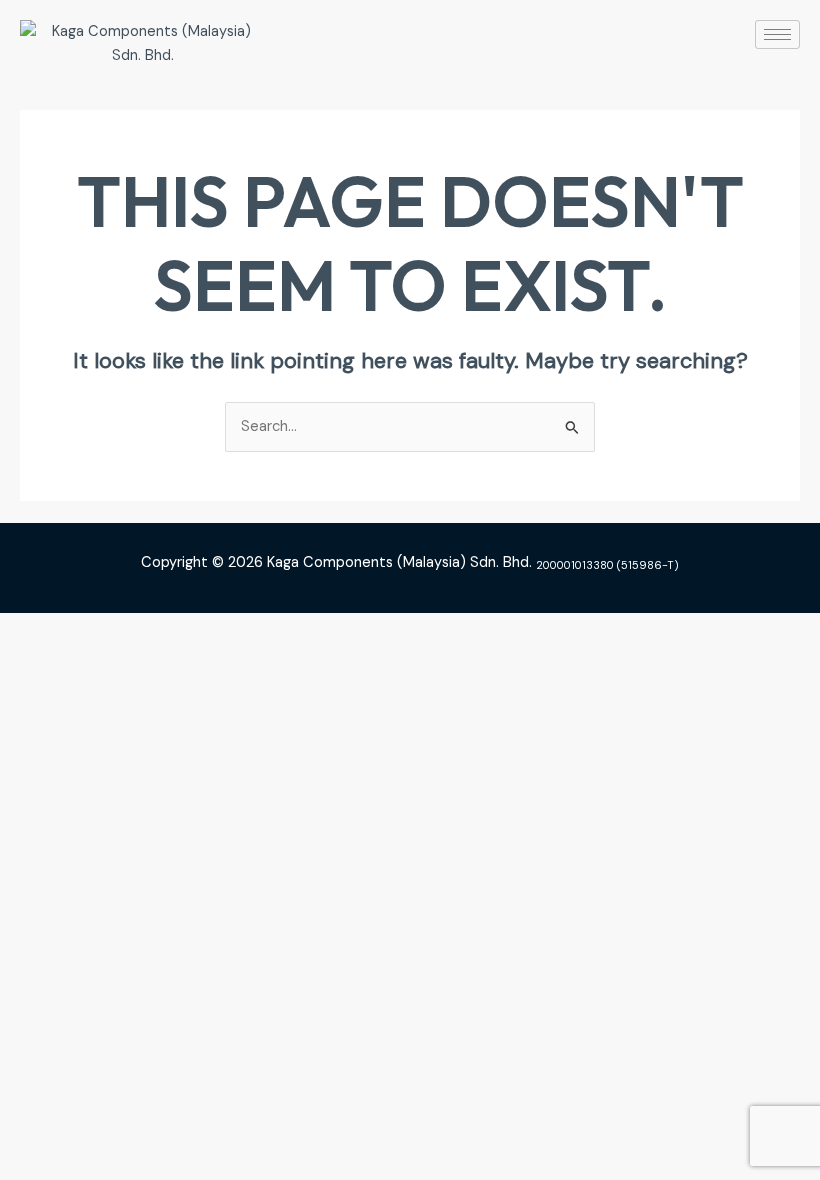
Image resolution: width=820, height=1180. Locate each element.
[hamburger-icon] (777, 34)
